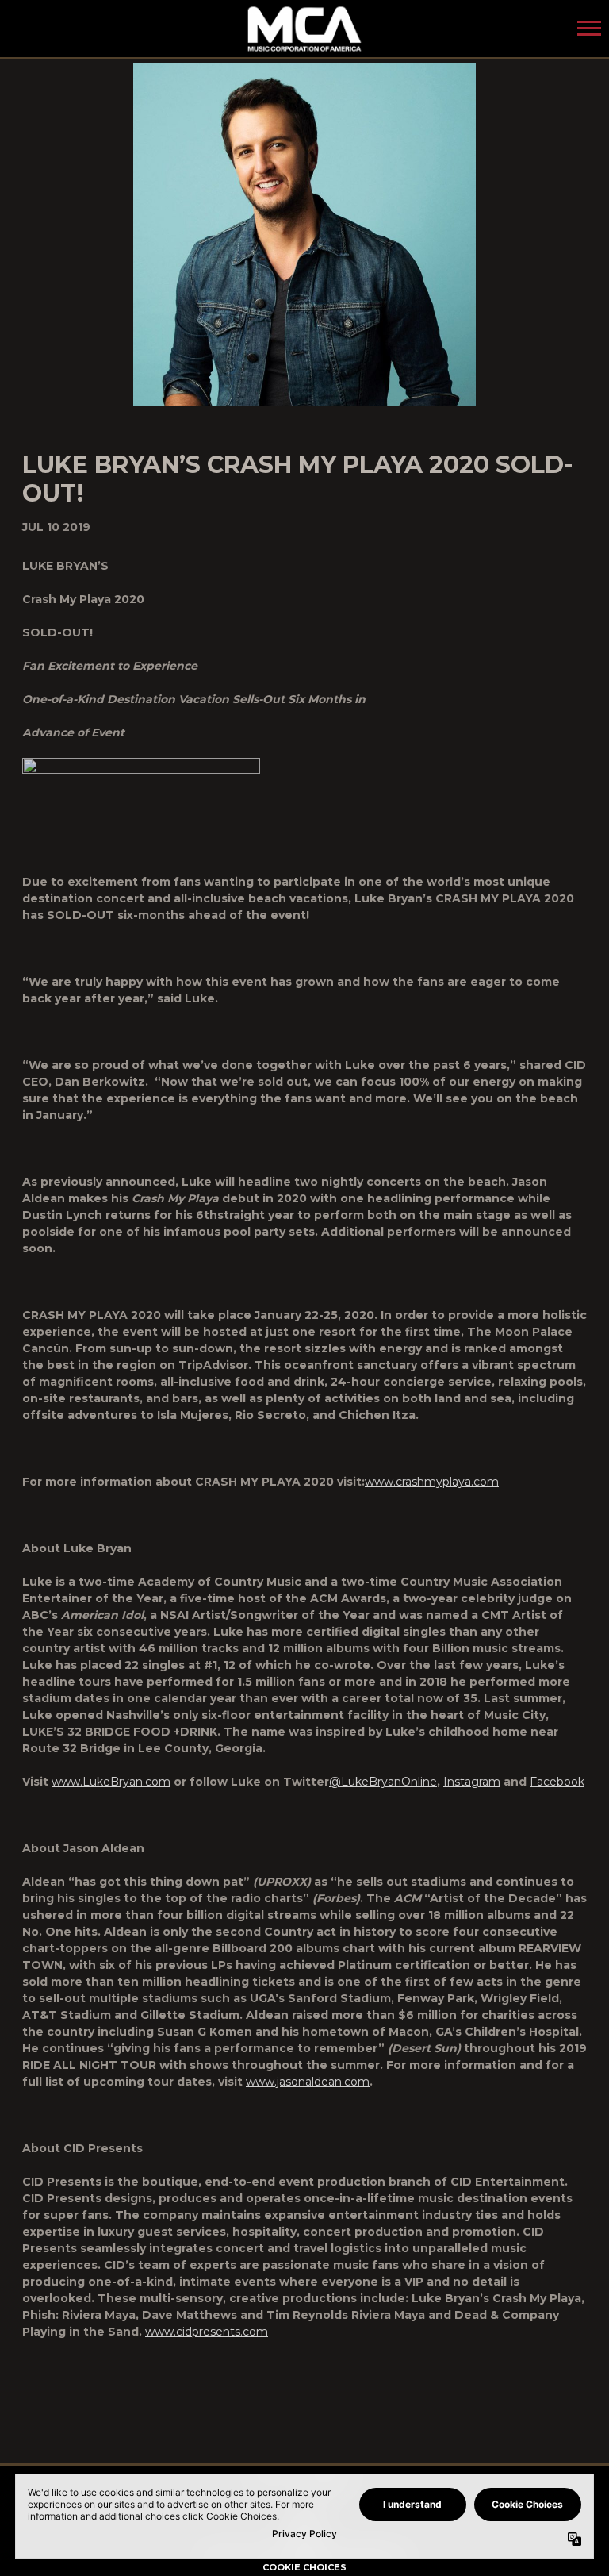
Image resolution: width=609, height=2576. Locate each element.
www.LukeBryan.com (111, 1782)
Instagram (472, 1782)
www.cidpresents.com (207, 2332)
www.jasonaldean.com (308, 2082)
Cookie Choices (304, 2567)
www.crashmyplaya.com (432, 1482)
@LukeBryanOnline (383, 1782)
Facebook (557, 1782)
